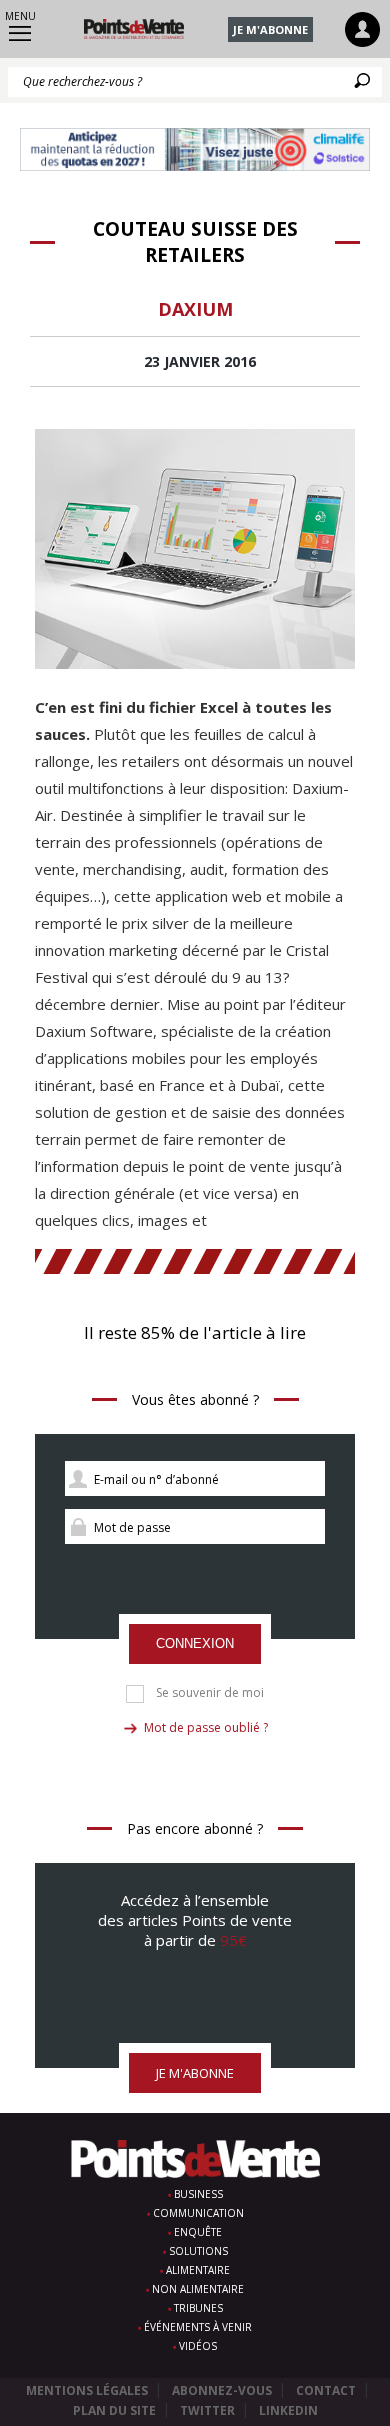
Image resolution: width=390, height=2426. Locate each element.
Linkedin (288, 2410)
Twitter (207, 2410)
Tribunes (198, 2308)
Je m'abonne (270, 29)
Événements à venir (198, 2327)
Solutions (198, 2251)
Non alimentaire (198, 2289)
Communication (198, 2213)
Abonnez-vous (222, 2390)
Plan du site (114, 2410)
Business (198, 2194)
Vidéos (198, 2346)
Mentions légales (87, 2390)
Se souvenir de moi (210, 1693)
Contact (326, 2390)
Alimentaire (198, 2270)
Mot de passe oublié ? (206, 1727)
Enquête (198, 2232)
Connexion (195, 1643)
